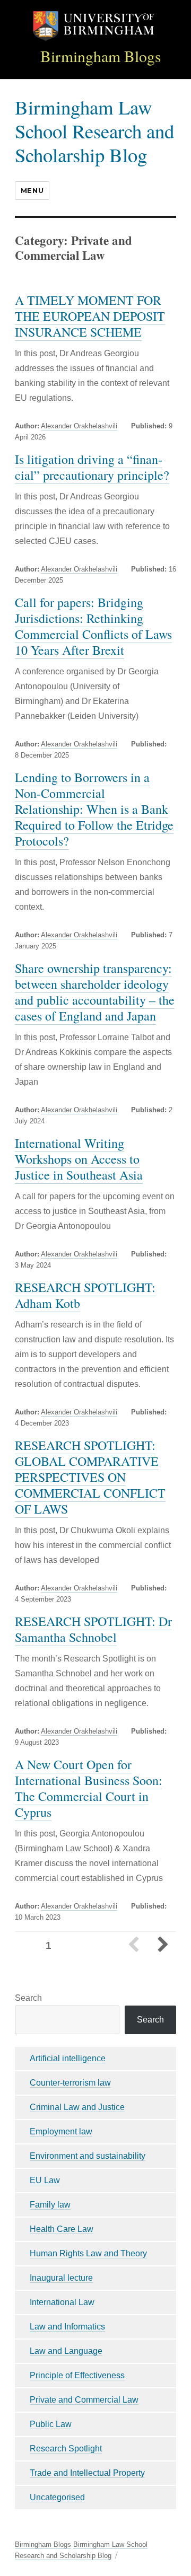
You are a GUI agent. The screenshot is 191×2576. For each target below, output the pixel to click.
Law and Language (66, 2351)
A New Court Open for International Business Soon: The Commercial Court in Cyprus (89, 1788)
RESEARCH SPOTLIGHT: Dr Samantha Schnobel (93, 1629)
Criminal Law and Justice (77, 2107)
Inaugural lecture (61, 2278)
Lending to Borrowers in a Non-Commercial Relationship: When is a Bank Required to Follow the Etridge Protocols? (94, 809)
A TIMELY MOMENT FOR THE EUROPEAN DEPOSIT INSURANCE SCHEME (90, 316)
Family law (50, 2205)
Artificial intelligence (68, 2058)
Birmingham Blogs (101, 56)
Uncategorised (57, 2497)
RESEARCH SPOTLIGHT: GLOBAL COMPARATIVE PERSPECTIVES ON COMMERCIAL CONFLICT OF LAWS (90, 1477)
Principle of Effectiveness (77, 2375)
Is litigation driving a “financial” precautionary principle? (92, 467)
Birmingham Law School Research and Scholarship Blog (94, 131)
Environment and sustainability (88, 2156)
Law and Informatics (67, 2327)
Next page (162, 1946)
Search (28, 1998)
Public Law (51, 2424)
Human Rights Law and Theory (88, 2253)
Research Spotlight (66, 2448)
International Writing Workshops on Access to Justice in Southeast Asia (79, 1159)
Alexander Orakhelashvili (79, 426)
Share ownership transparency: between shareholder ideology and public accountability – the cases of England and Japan (95, 992)
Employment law (61, 2131)
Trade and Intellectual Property (87, 2473)
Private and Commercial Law (84, 2400)
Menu (32, 190)
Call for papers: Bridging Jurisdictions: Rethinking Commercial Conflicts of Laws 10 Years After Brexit (93, 626)
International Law (62, 2302)
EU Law (45, 2180)
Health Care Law (62, 2229)
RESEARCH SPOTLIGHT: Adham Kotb (85, 1295)
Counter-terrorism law (70, 2083)
